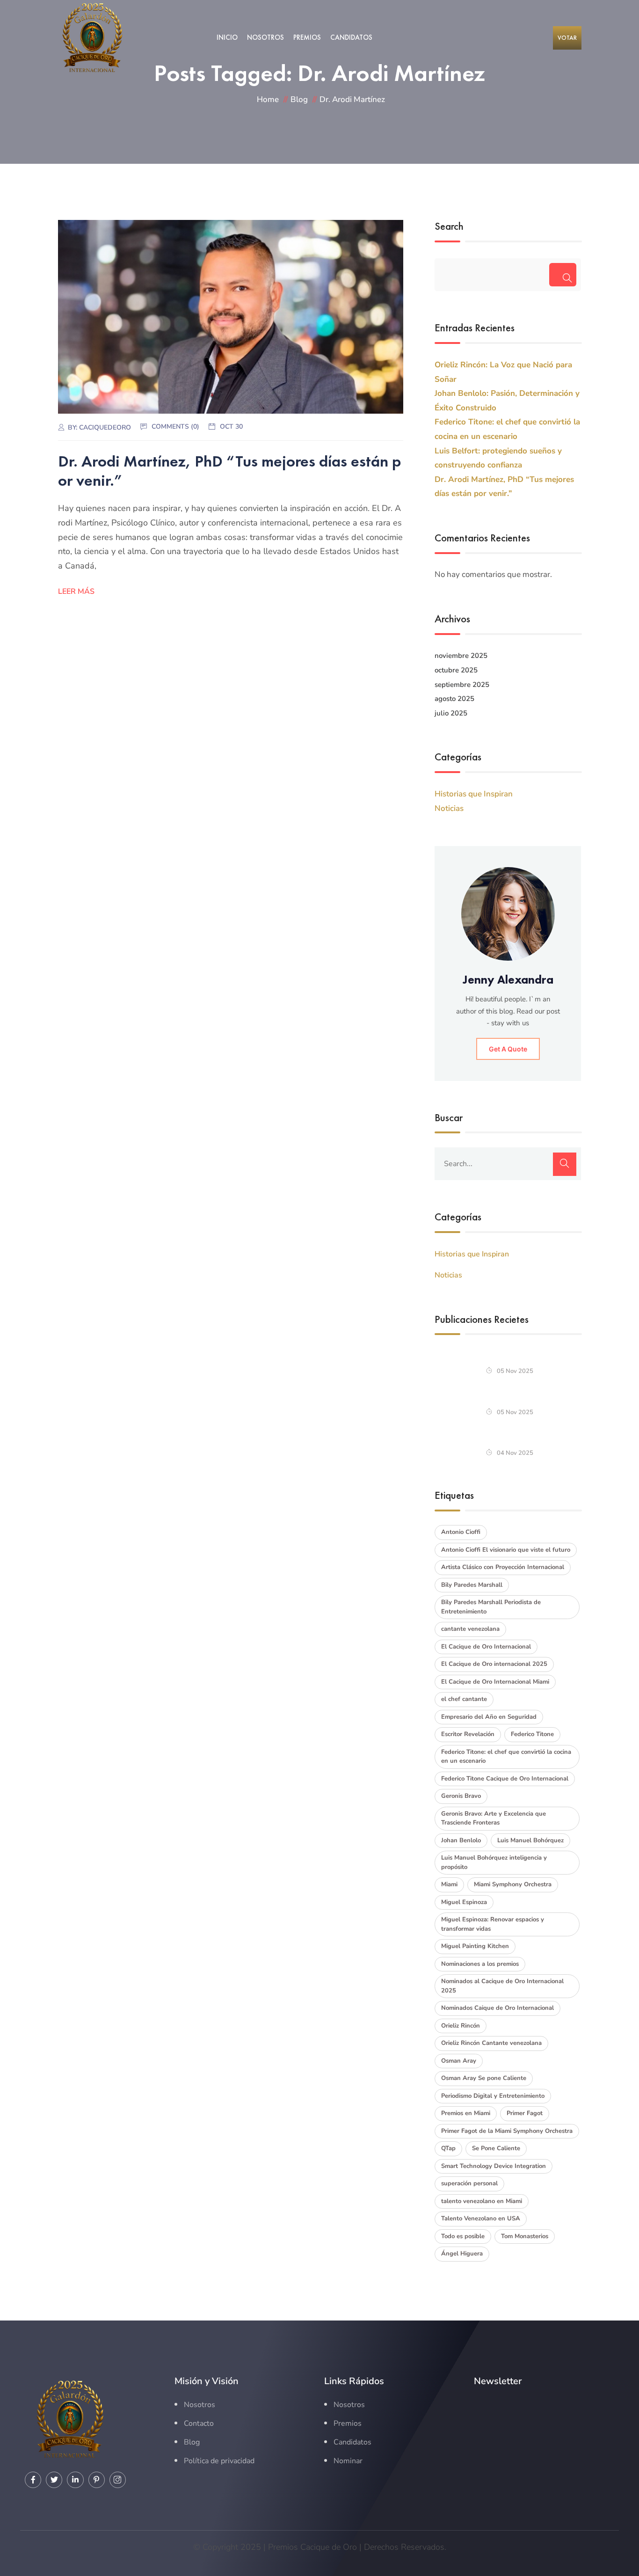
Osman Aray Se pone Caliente (484, 2078)
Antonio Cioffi (461, 1532)
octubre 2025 (456, 670)
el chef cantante (464, 1699)
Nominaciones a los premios (480, 1964)
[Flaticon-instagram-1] (118, 2480)
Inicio (227, 37)
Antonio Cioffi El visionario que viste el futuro (506, 1550)
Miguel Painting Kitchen (475, 1946)
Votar (567, 38)
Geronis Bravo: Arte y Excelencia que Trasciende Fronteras (494, 1818)
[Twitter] (54, 2480)
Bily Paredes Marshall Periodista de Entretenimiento (491, 1607)
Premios (307, 37)
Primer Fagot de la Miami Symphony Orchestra (507, 2131)
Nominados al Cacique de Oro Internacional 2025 (502, 1986)
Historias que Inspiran (474, 794)
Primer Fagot (525, 2113)
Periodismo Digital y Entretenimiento (493, 2096)
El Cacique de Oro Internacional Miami (495, 1682)
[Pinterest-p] (97, 2480)
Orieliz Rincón (461, 2026)
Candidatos (351, 37)
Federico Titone (532, 1734)
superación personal (469, 2183)
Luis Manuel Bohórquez (530, 1840)
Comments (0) (175, 427)
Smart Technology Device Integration (494, 2166)
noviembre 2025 (461, 656)
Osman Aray (459, 2061)
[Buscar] (563, 275)
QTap (448, 2148)
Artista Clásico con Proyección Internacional (503, 1567)
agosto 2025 (454, 699)
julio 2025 (451, 713)
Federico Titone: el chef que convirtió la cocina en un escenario (506, 1757)
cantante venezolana (470, 1629)
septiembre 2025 (462, 685)
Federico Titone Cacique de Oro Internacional (505, 1779)
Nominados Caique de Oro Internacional (497, 2008)
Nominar (348, 2461)
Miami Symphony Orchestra (513, 1884)
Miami (449, 1884)
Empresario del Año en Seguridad (489, 1717)
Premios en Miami (466, 2113)
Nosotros (265, 37)
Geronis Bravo (461, 1796)
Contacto (199, 2423)
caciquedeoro (105, 427)
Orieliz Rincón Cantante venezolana (491, 2043)
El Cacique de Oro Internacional (486, 1647)
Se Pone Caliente (496, 2148)
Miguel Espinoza (464, 1902)
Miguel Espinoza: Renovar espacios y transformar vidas (493, 1924)
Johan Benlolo (461, 1840)
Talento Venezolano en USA (481, 2218)
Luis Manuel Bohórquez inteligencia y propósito (494, 1862)
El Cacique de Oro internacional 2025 (494, 1664)
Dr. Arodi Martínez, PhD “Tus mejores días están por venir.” (230, 471)
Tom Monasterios (525, 2236)
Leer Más (76, 591)
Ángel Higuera (462, 2254)
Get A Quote (508, 1049)
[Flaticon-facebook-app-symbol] (33, 2480)
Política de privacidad (219, 2461)
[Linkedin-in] (75, 2480)
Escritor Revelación (468, 1734)
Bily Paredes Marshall (472, 1585)
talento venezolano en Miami (482, 2201)
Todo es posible (463, 2236)
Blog (192, 2442)
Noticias (449, 808)
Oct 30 (231, 427)
